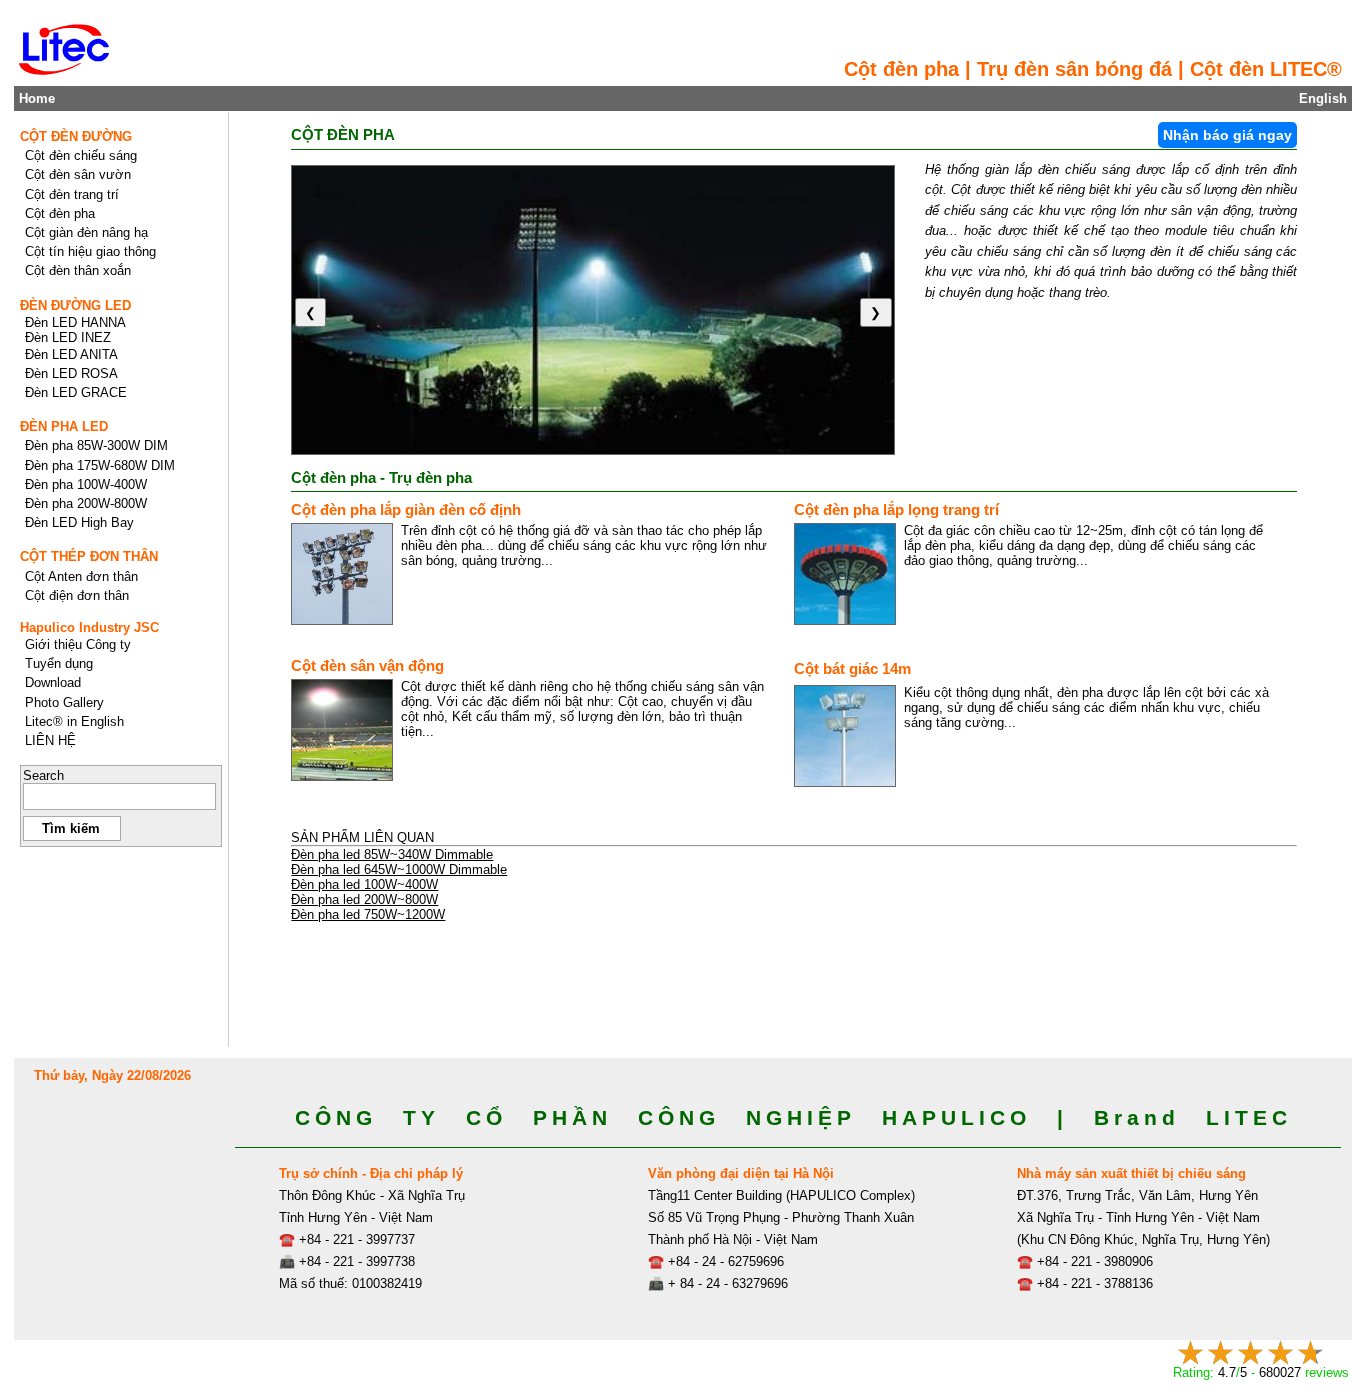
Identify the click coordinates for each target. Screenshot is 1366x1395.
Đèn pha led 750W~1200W (368, 914)
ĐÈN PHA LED (64, 426)
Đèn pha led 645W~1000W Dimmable (399, 869)
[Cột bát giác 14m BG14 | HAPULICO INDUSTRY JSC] (845, 736)
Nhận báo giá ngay (1227, 135)
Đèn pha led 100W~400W (364, 884)
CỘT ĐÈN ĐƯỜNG (76, 136)
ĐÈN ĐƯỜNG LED (75, 305)
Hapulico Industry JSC (89, 627)
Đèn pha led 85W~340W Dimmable (392, 854)
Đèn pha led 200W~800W (364, 899)
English (1323, 98)
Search (43, 775)
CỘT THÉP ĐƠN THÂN (89, 556)
